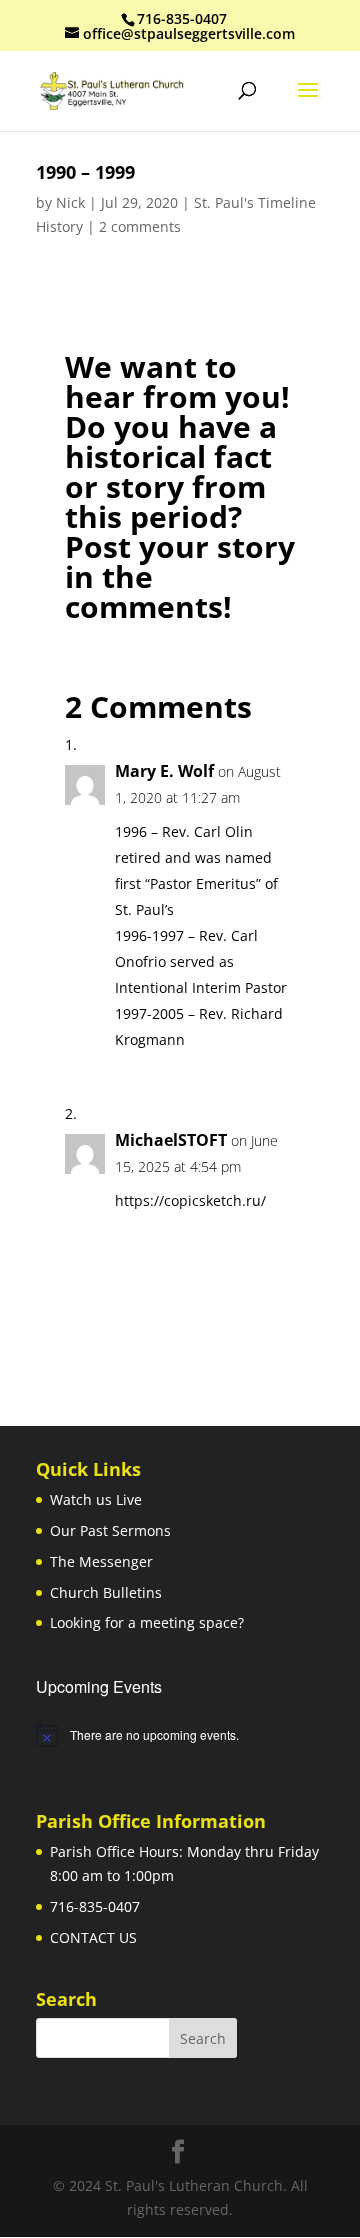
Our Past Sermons (110, 1530)
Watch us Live (96, 1499)
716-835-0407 (95, 1906)
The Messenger (101, 1561)
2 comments (140, 226)
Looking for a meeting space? (147, 1622)
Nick (70, 202)
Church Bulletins (106, 1592)
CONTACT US (93, 1937)
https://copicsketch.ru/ (190, 1200)
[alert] (180, 1735)
